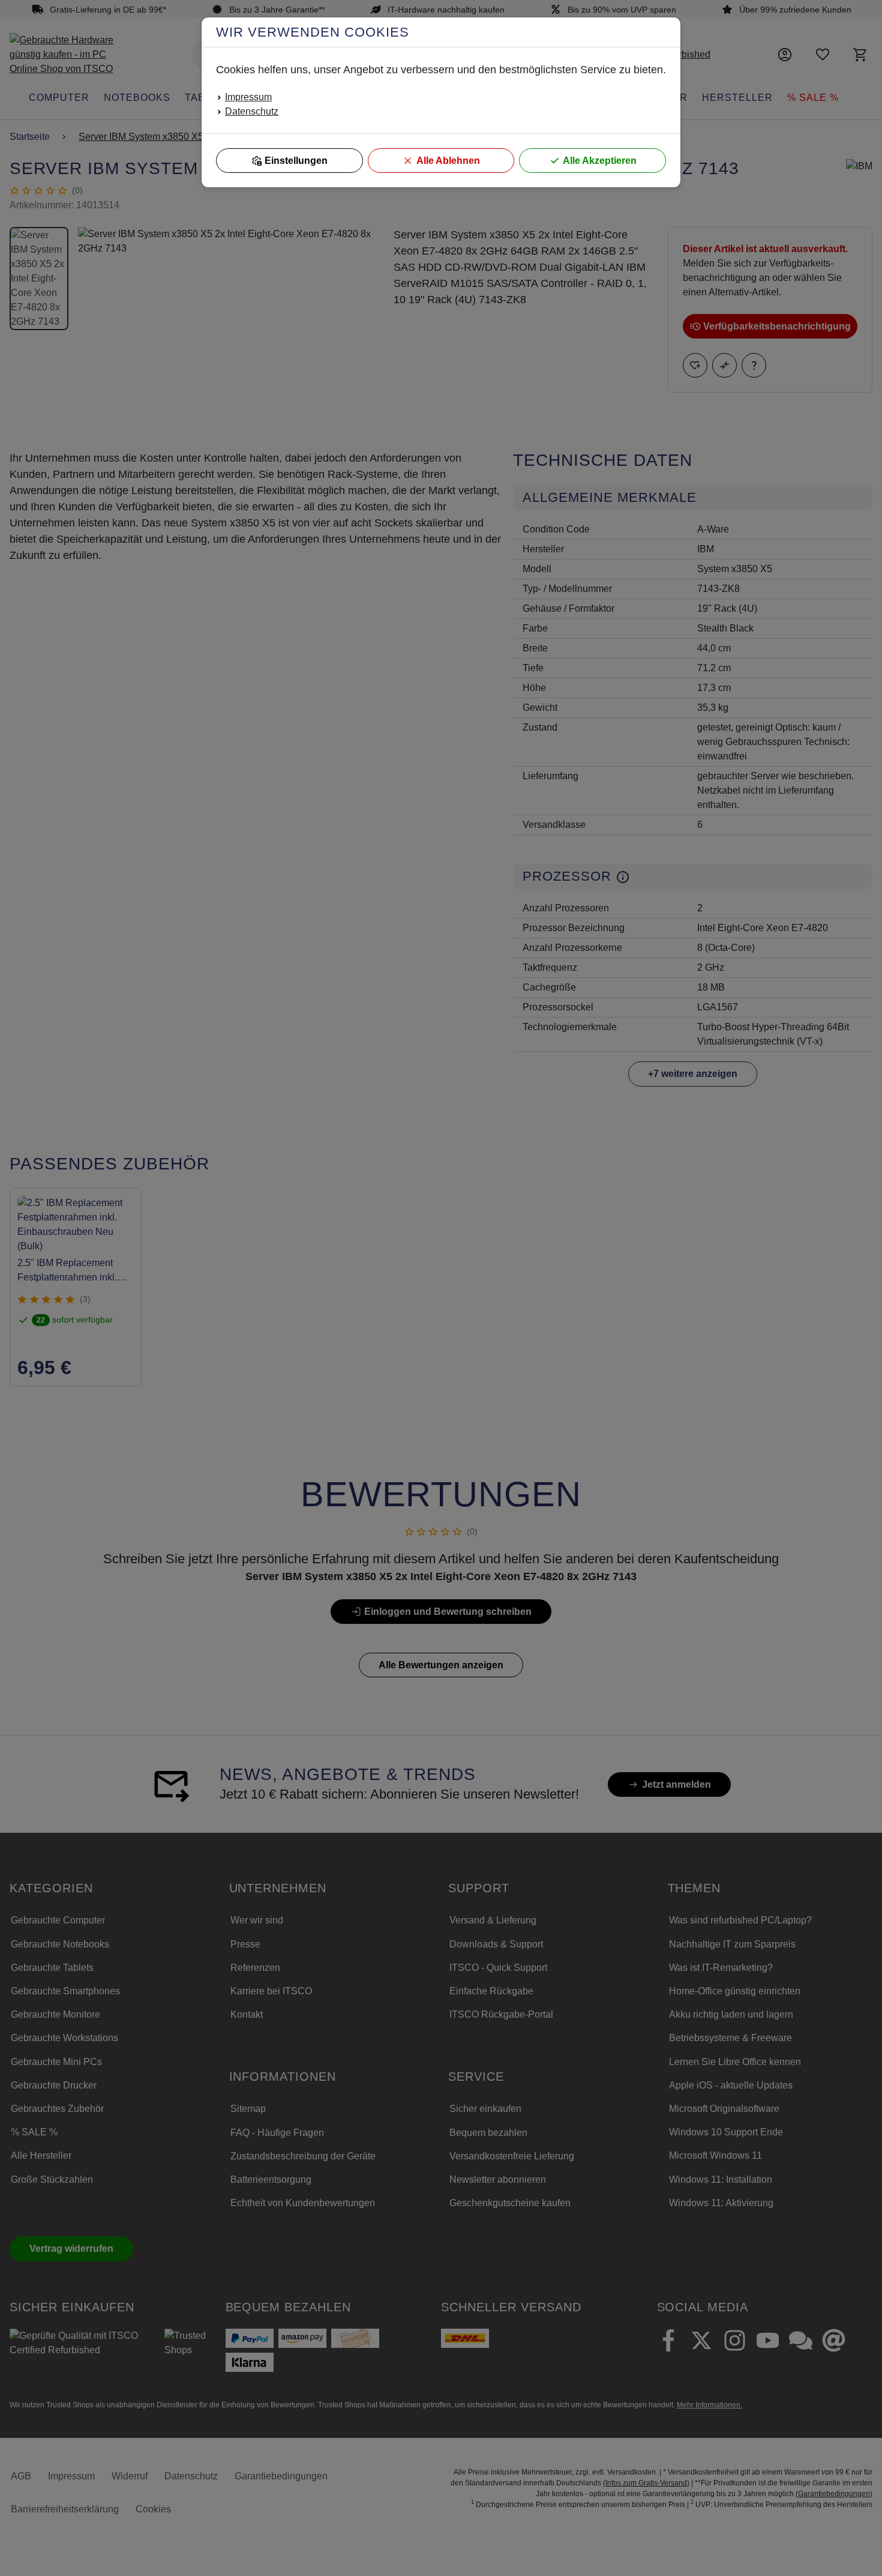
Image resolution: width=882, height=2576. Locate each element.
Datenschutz (252, 111)
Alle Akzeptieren (600, 161)
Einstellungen (296, 161)
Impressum (248, 97)
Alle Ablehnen (448, 161)
